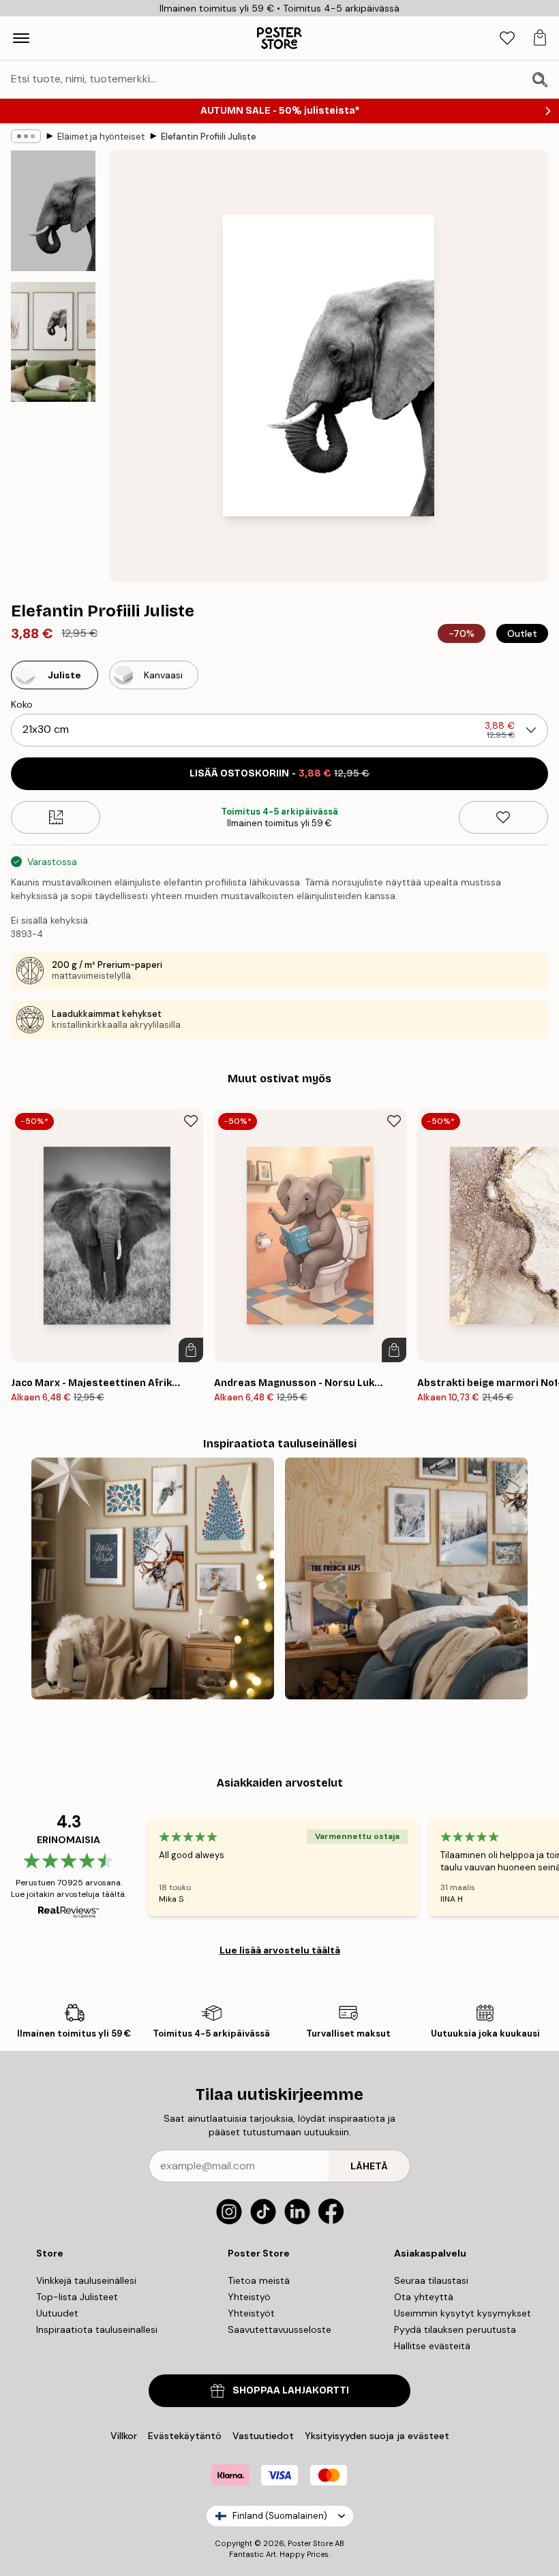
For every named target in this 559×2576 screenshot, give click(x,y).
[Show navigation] (21, 38)
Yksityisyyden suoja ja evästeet (377, 2436)
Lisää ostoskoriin (279, 773)
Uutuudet (57, 2313)
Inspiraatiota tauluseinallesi (97, 2329)
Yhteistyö (249, 2297)
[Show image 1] (53, 211)
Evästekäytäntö (185, 2436)
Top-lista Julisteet (77, 2297)
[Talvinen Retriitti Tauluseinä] (406, 1579)
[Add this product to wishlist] (503, 817)
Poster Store (310, 2543)
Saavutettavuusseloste (279, 2329)
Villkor (124, 2436)
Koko (22, 704)
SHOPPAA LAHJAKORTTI (291, 2390)
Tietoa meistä (259, 2280)
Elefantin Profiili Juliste (209, 137)
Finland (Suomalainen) (280, 2516)
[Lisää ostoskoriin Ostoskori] (191, 1350)
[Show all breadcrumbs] (26, 136)
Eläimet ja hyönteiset (101, 137)
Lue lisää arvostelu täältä (280, 1950)
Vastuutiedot (263, 2436)
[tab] (507, 38)
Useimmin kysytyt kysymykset (463, 2313)
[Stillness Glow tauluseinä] (153, 1579)
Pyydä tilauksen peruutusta (455, 2329)
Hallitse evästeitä (432, 2346)
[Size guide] (56, 817)
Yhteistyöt (251, 2313)
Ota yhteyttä (424, 2297)
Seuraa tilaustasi (431, 2280)
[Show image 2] (53, 342)
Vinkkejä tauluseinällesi (86, 2280)
